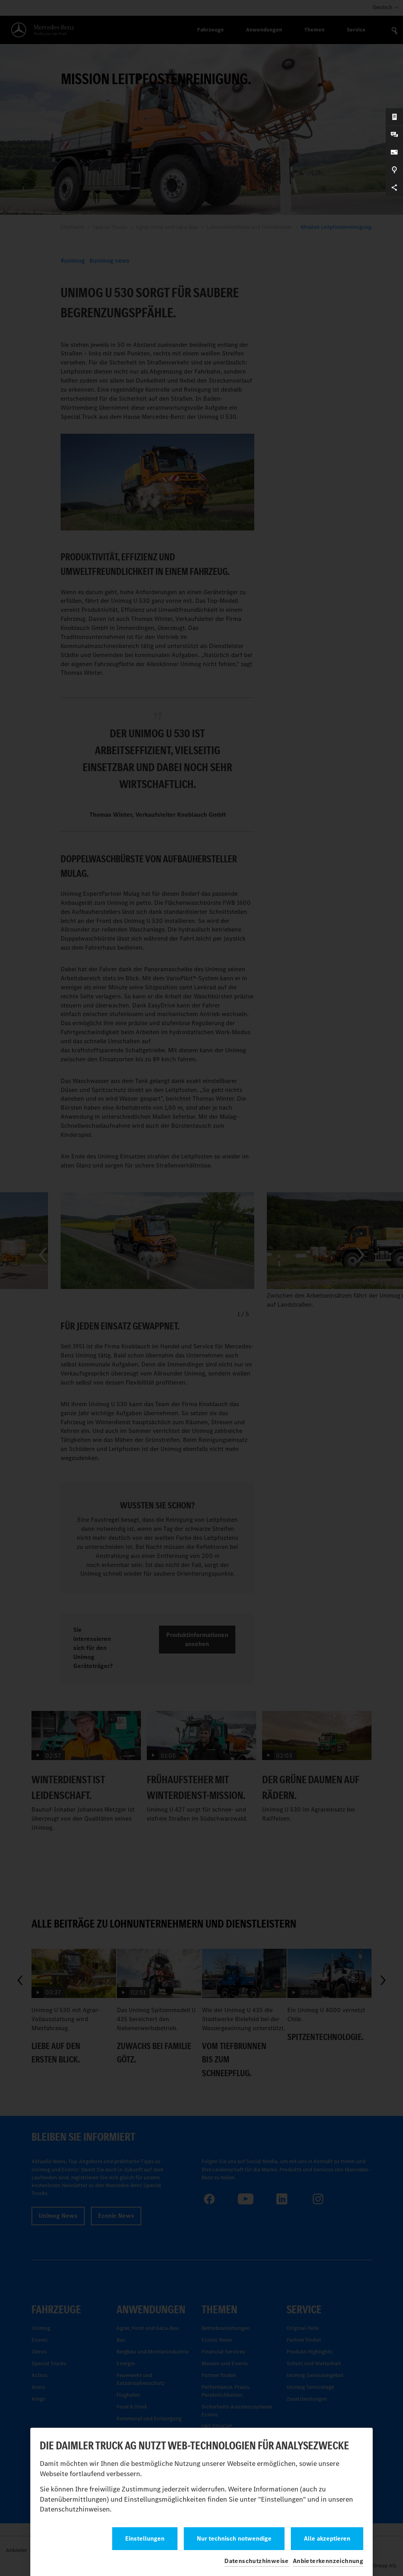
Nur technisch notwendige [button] (234, 2538)
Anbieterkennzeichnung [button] (328, 2561)
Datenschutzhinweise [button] (257, 2561)
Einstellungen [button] (145, 2538)
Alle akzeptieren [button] (327, 2538)
